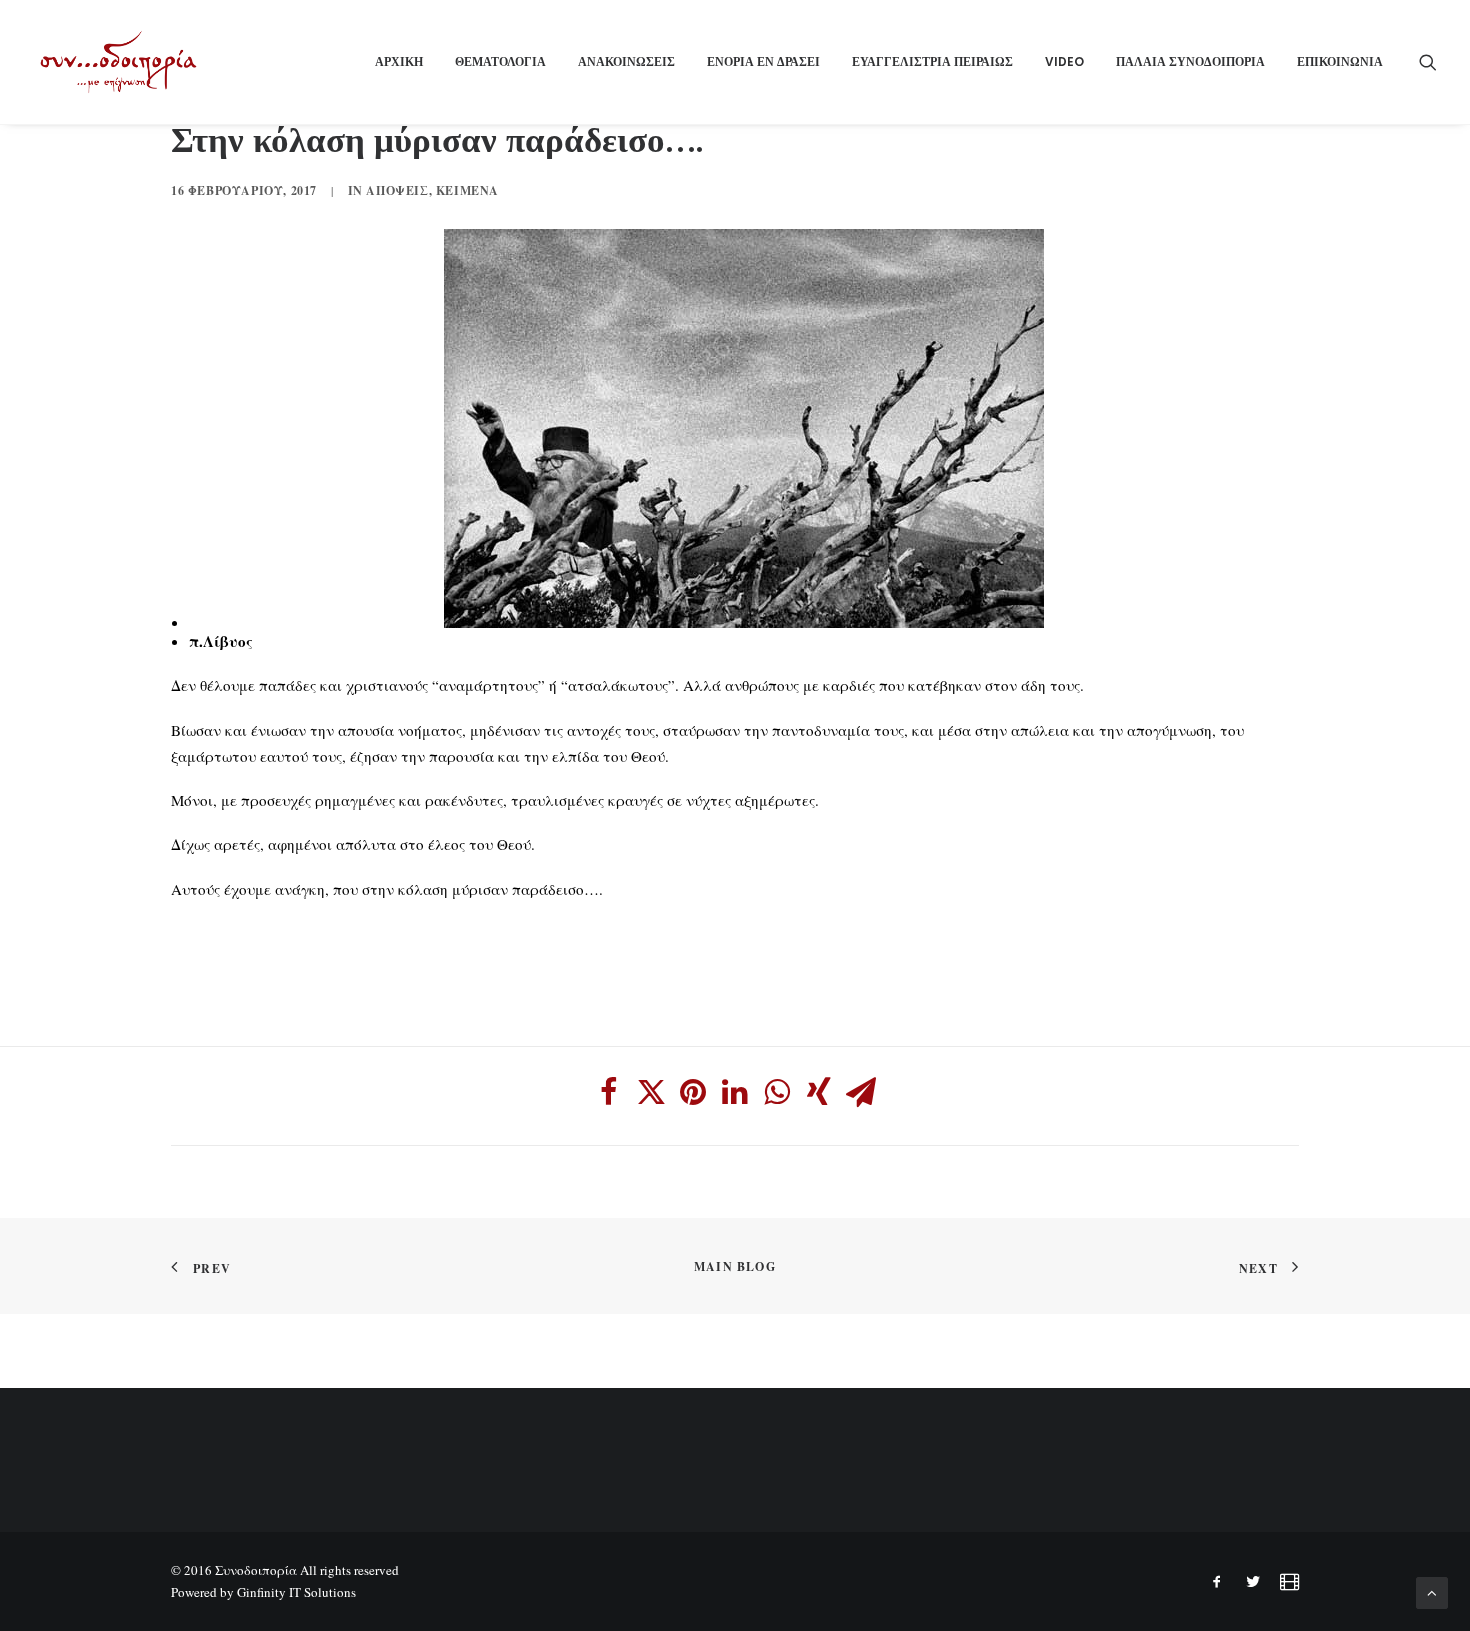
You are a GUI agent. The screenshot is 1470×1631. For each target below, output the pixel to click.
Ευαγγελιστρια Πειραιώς (932, 61)
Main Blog (735, 1266)
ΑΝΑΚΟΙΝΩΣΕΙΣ (626, 61)
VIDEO (1064, 61)
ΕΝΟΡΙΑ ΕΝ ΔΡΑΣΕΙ (763, 61)
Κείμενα (467, 190)
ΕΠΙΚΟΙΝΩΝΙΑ (1340, 61)
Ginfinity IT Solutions (296, 1592)
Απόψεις (397, 190)
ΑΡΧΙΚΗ (399, 61)
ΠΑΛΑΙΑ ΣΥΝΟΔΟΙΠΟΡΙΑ (1190, 61)
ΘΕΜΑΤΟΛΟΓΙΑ (500, 61)
